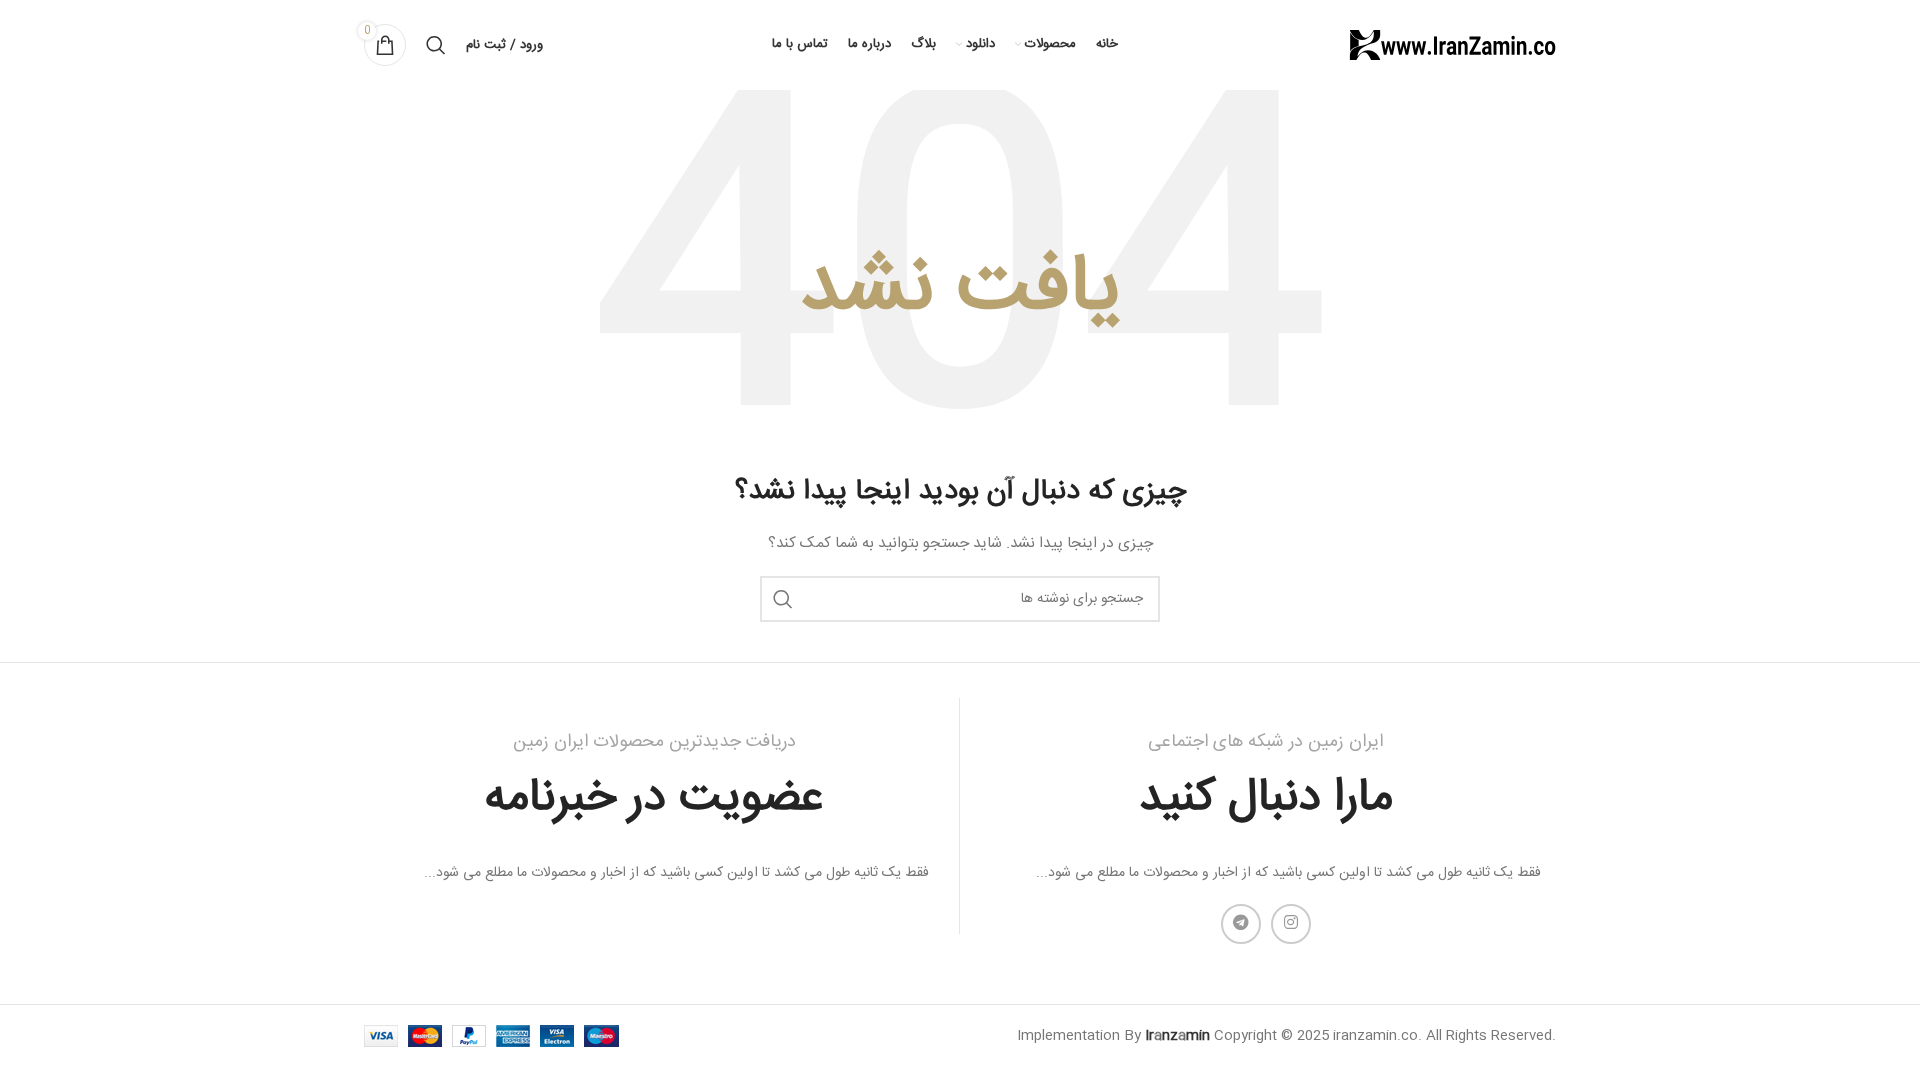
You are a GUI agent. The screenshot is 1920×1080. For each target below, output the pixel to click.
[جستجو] (436, 45)
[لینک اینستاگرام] (1291, 924)
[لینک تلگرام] (1241, 924)
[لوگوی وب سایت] (1451, 46)
